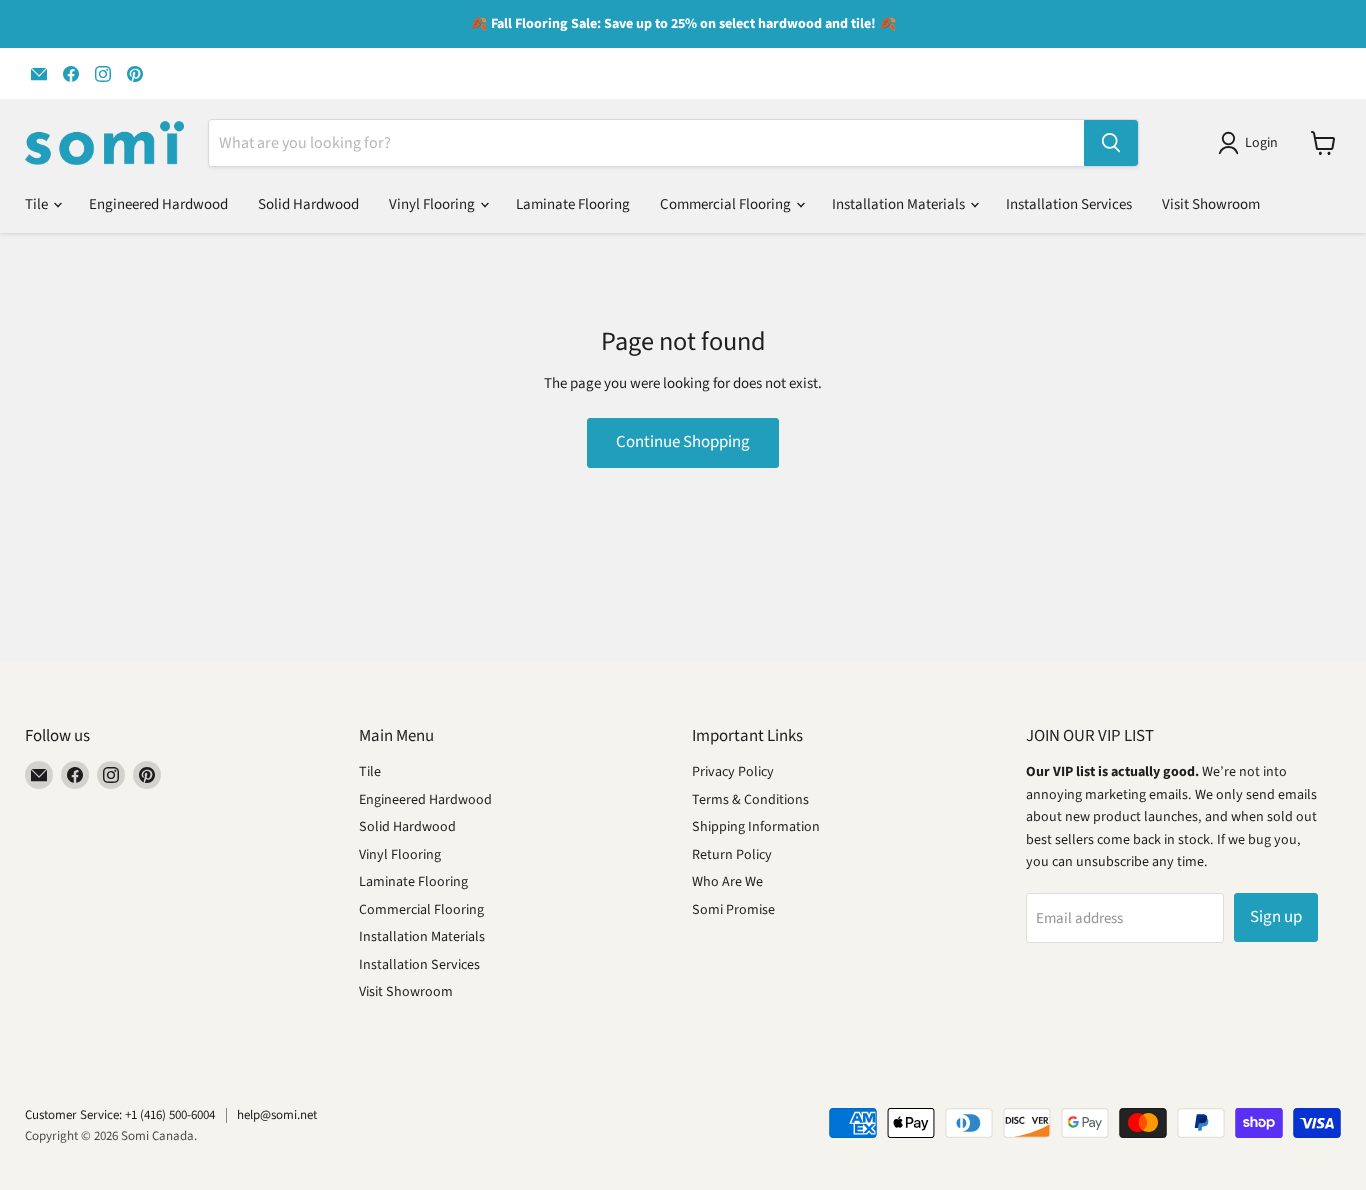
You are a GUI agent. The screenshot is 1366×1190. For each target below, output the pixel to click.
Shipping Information (756, 827)
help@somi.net (277, 1115)
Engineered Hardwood (158, 204)
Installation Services (1069, 204)
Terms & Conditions (750, 800)
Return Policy (732, 855)
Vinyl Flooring (433, 204)
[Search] (1111, 143)
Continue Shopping (683, 442)
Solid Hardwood (308, 204)
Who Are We (727, 882)
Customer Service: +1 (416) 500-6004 (120, 1115)
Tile (38, 204)
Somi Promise (733, 910)
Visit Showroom (1211, 204)
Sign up (1276, 917)
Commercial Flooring (727, 204)
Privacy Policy (733, 772)
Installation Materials (900, 204)
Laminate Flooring (573, 204)
